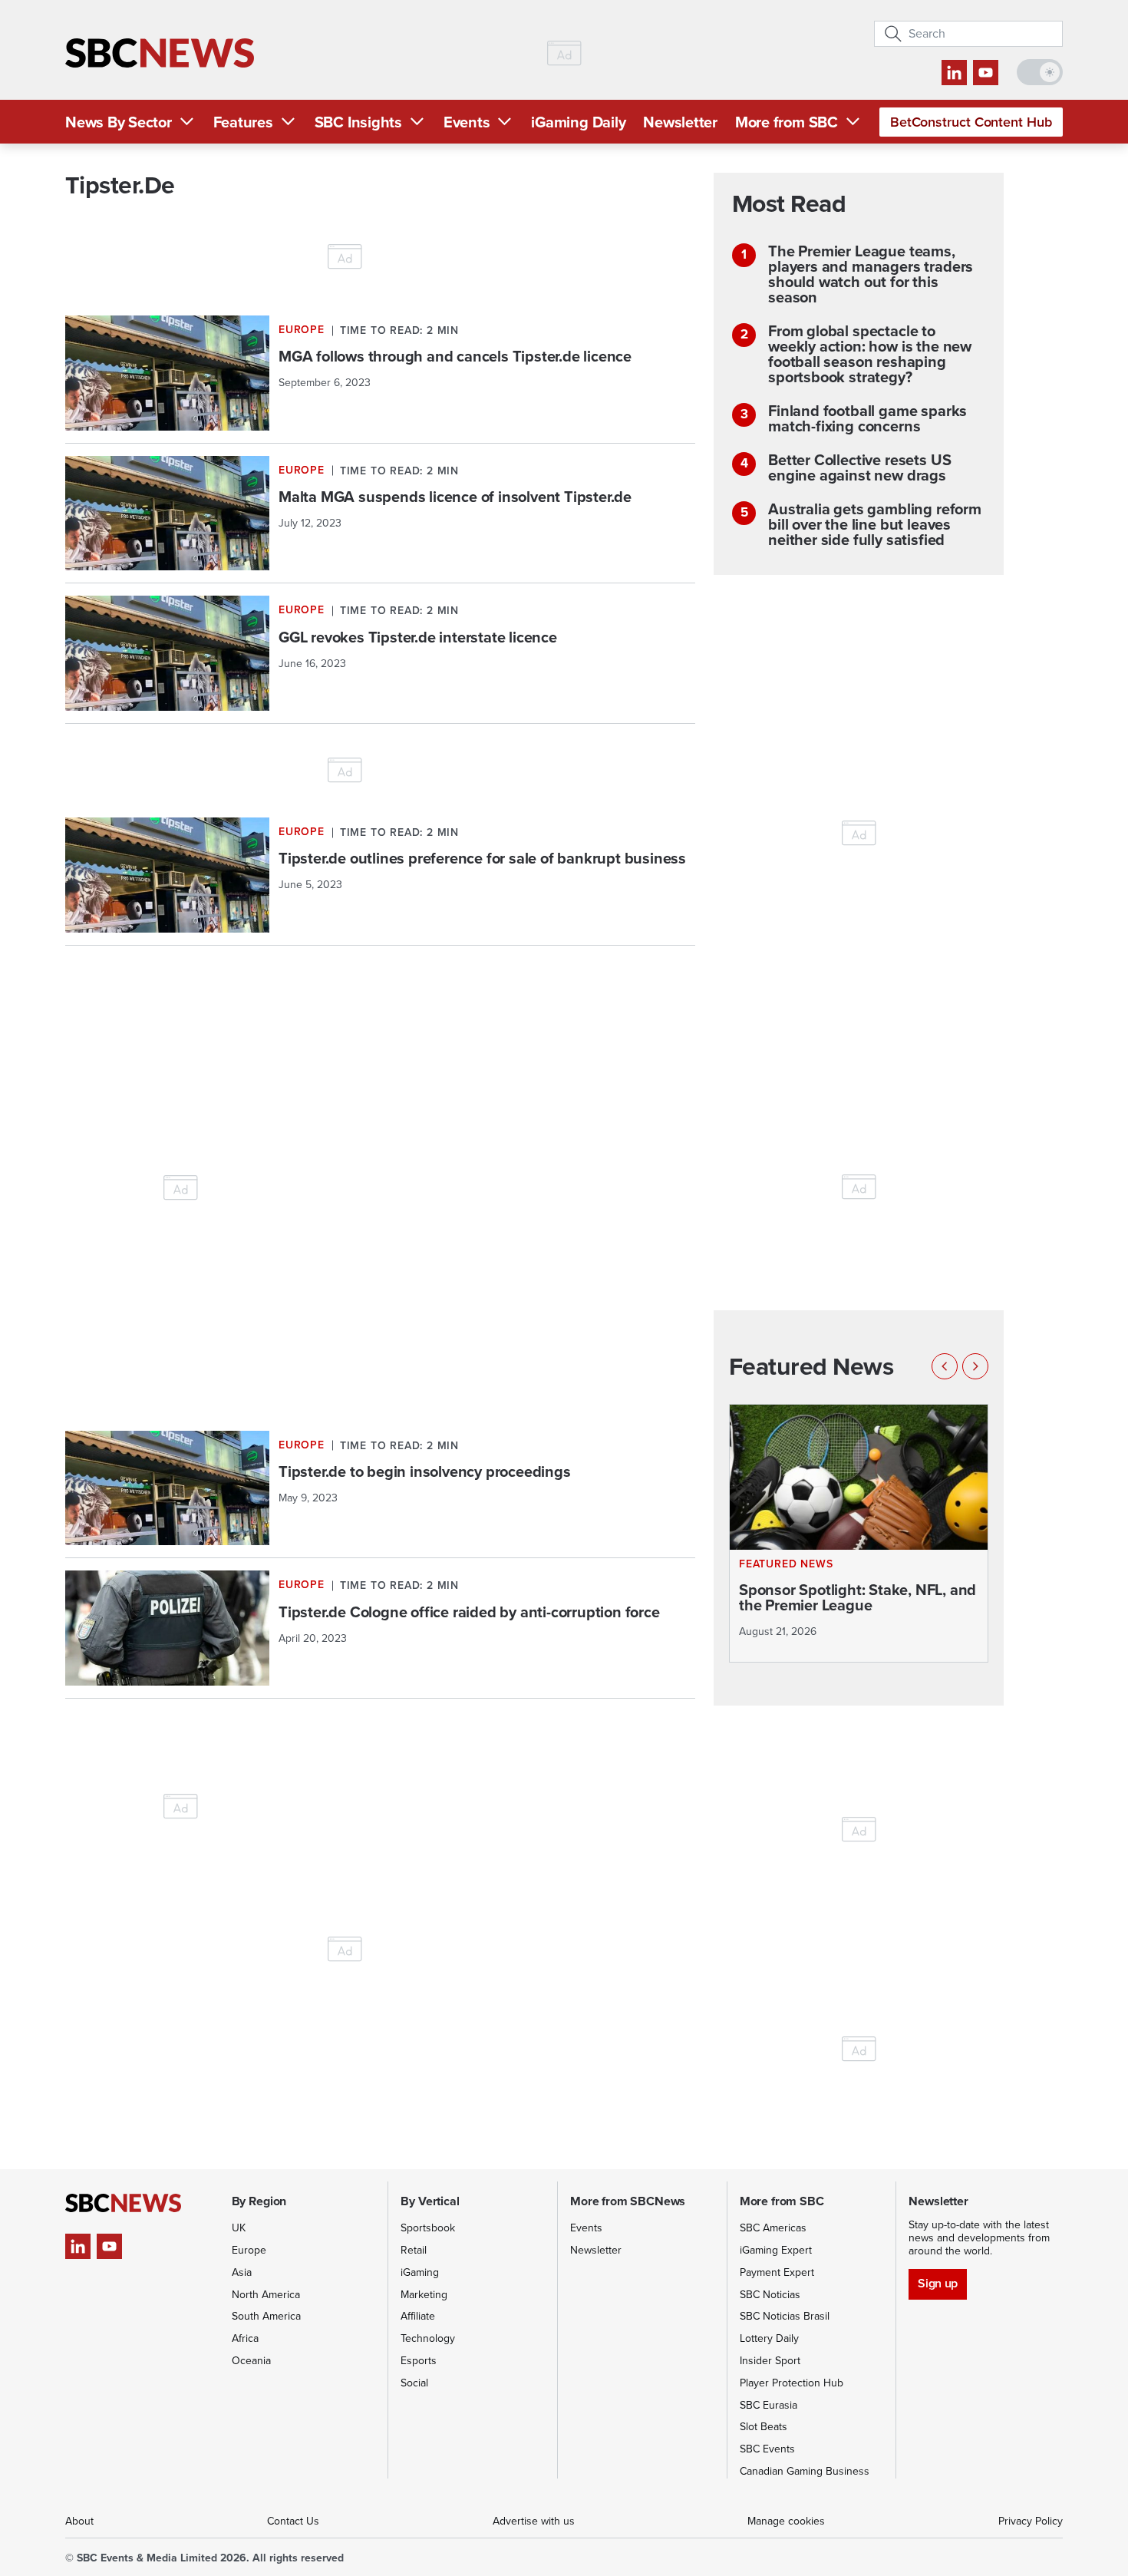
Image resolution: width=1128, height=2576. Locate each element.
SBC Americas (773, 2228)
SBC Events (767, 2449)
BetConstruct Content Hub (971, 122)
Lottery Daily (769, 2338)
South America (266, 2316)
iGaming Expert (776, 2250)
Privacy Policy (1031, 2521)
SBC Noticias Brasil (785, 2316)
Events (467, 122)
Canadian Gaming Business (805, 2471)
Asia (242, 2272)
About (79, 2521)
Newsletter (680, 122)
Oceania (251, 2361)
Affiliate (418, 2316)
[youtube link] (986, 73)
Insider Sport (770, 2361)
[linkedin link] (954, 73)
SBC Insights (358, 122)
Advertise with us (534, 2521)
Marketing (424, 2295)
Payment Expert (777, 2272)
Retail (414, 2250)
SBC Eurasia (768, 2405)
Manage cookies (786, 2521)
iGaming (420, 2272)
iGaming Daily (578, 122)
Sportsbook (428, 2228)
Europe (249, 2250)
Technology (428, 2338)
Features (243, 122)
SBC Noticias (770, 2295)
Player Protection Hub (792, 2383)
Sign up (937, 2283)
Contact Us (293, 2521)
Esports (419, 2361)
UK (239, 2228)
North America (266, 2295)
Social (414, 2383)
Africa (245, 2338)
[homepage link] (160, 53)
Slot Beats (764, 2427)
